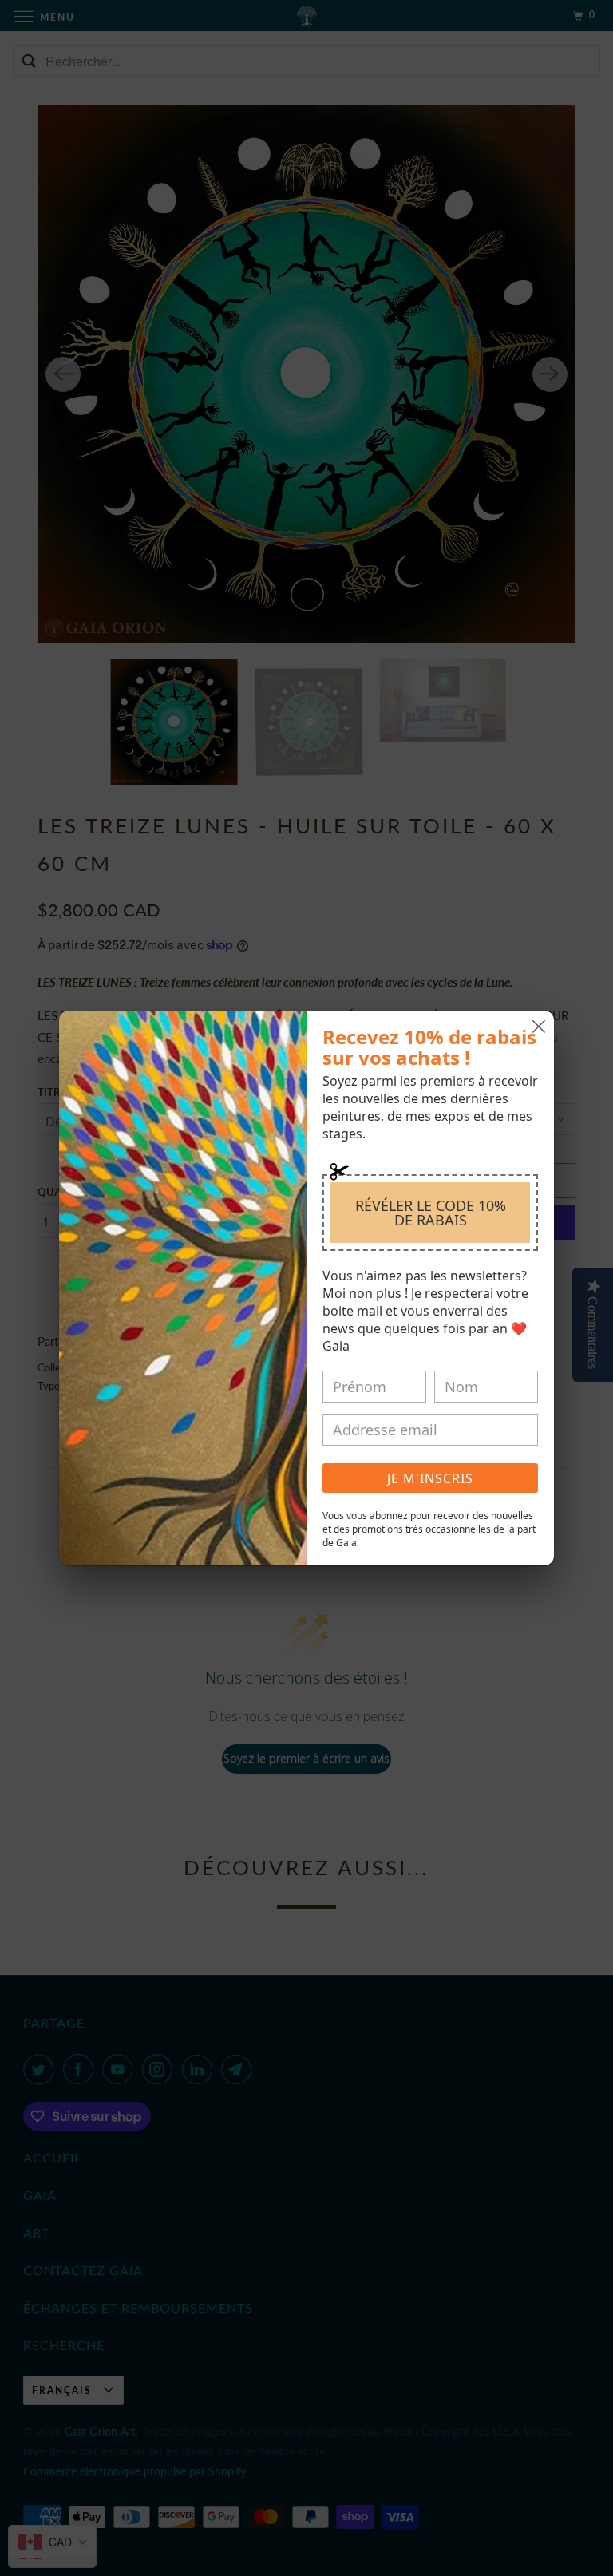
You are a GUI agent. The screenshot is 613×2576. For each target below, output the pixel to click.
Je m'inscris (430, 1478)
